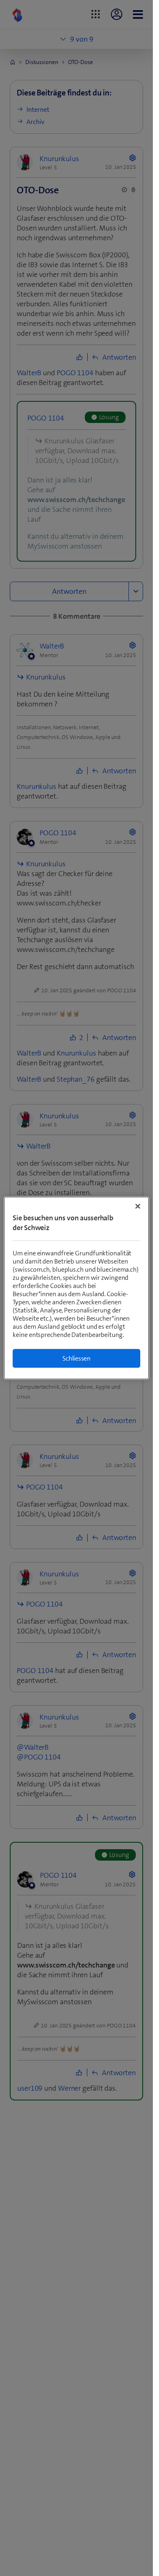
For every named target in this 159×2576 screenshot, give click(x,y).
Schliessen (76, 1358)
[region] (76, 1288)
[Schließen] (138, 1206)
